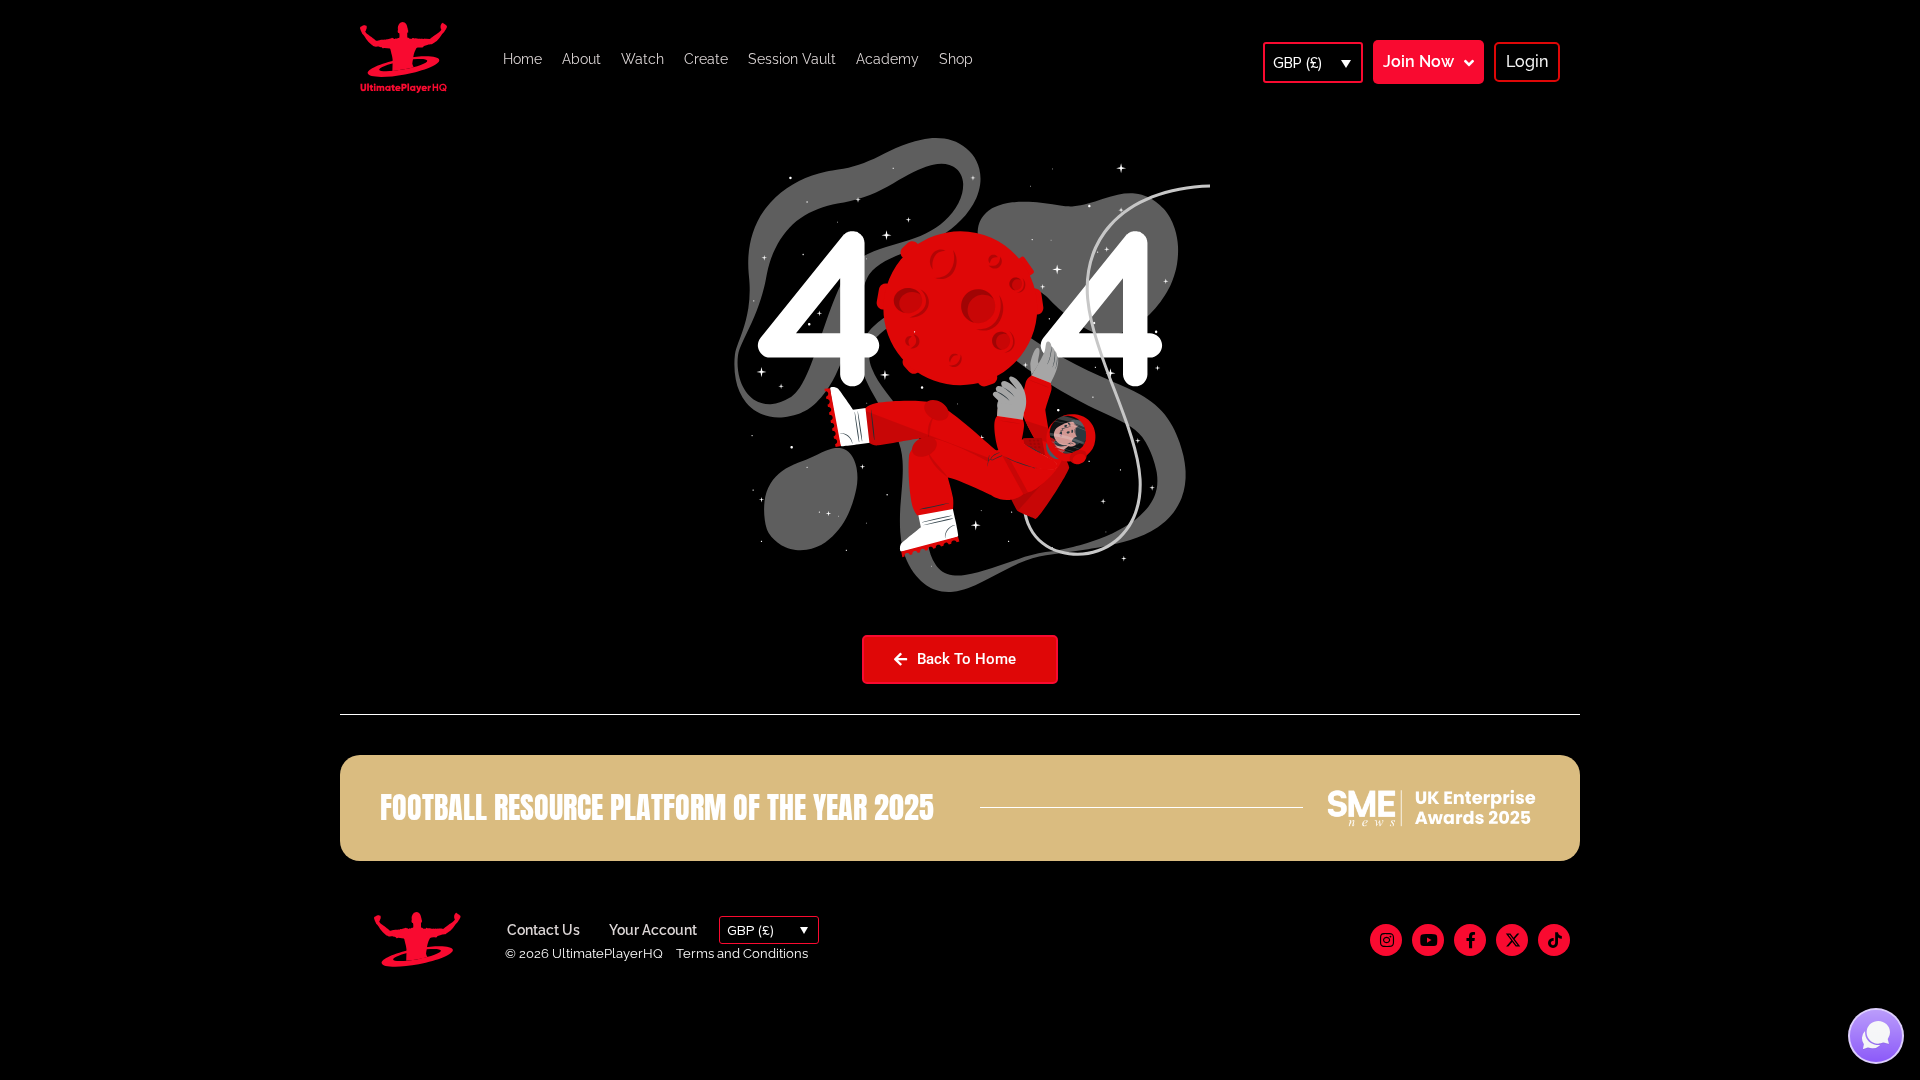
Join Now (1418, 61)
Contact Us (543, 930)
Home (522, 59)
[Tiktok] (1554, 940)
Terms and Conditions (742, 953)
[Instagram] (1386, 940)
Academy (887, 59)
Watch (642, 59)
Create (706, 59)
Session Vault (792, 59)
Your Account (653, 930)
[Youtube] (1428, 940)
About (581, 59)
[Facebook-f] (1470, 940)
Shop (956, 59)
